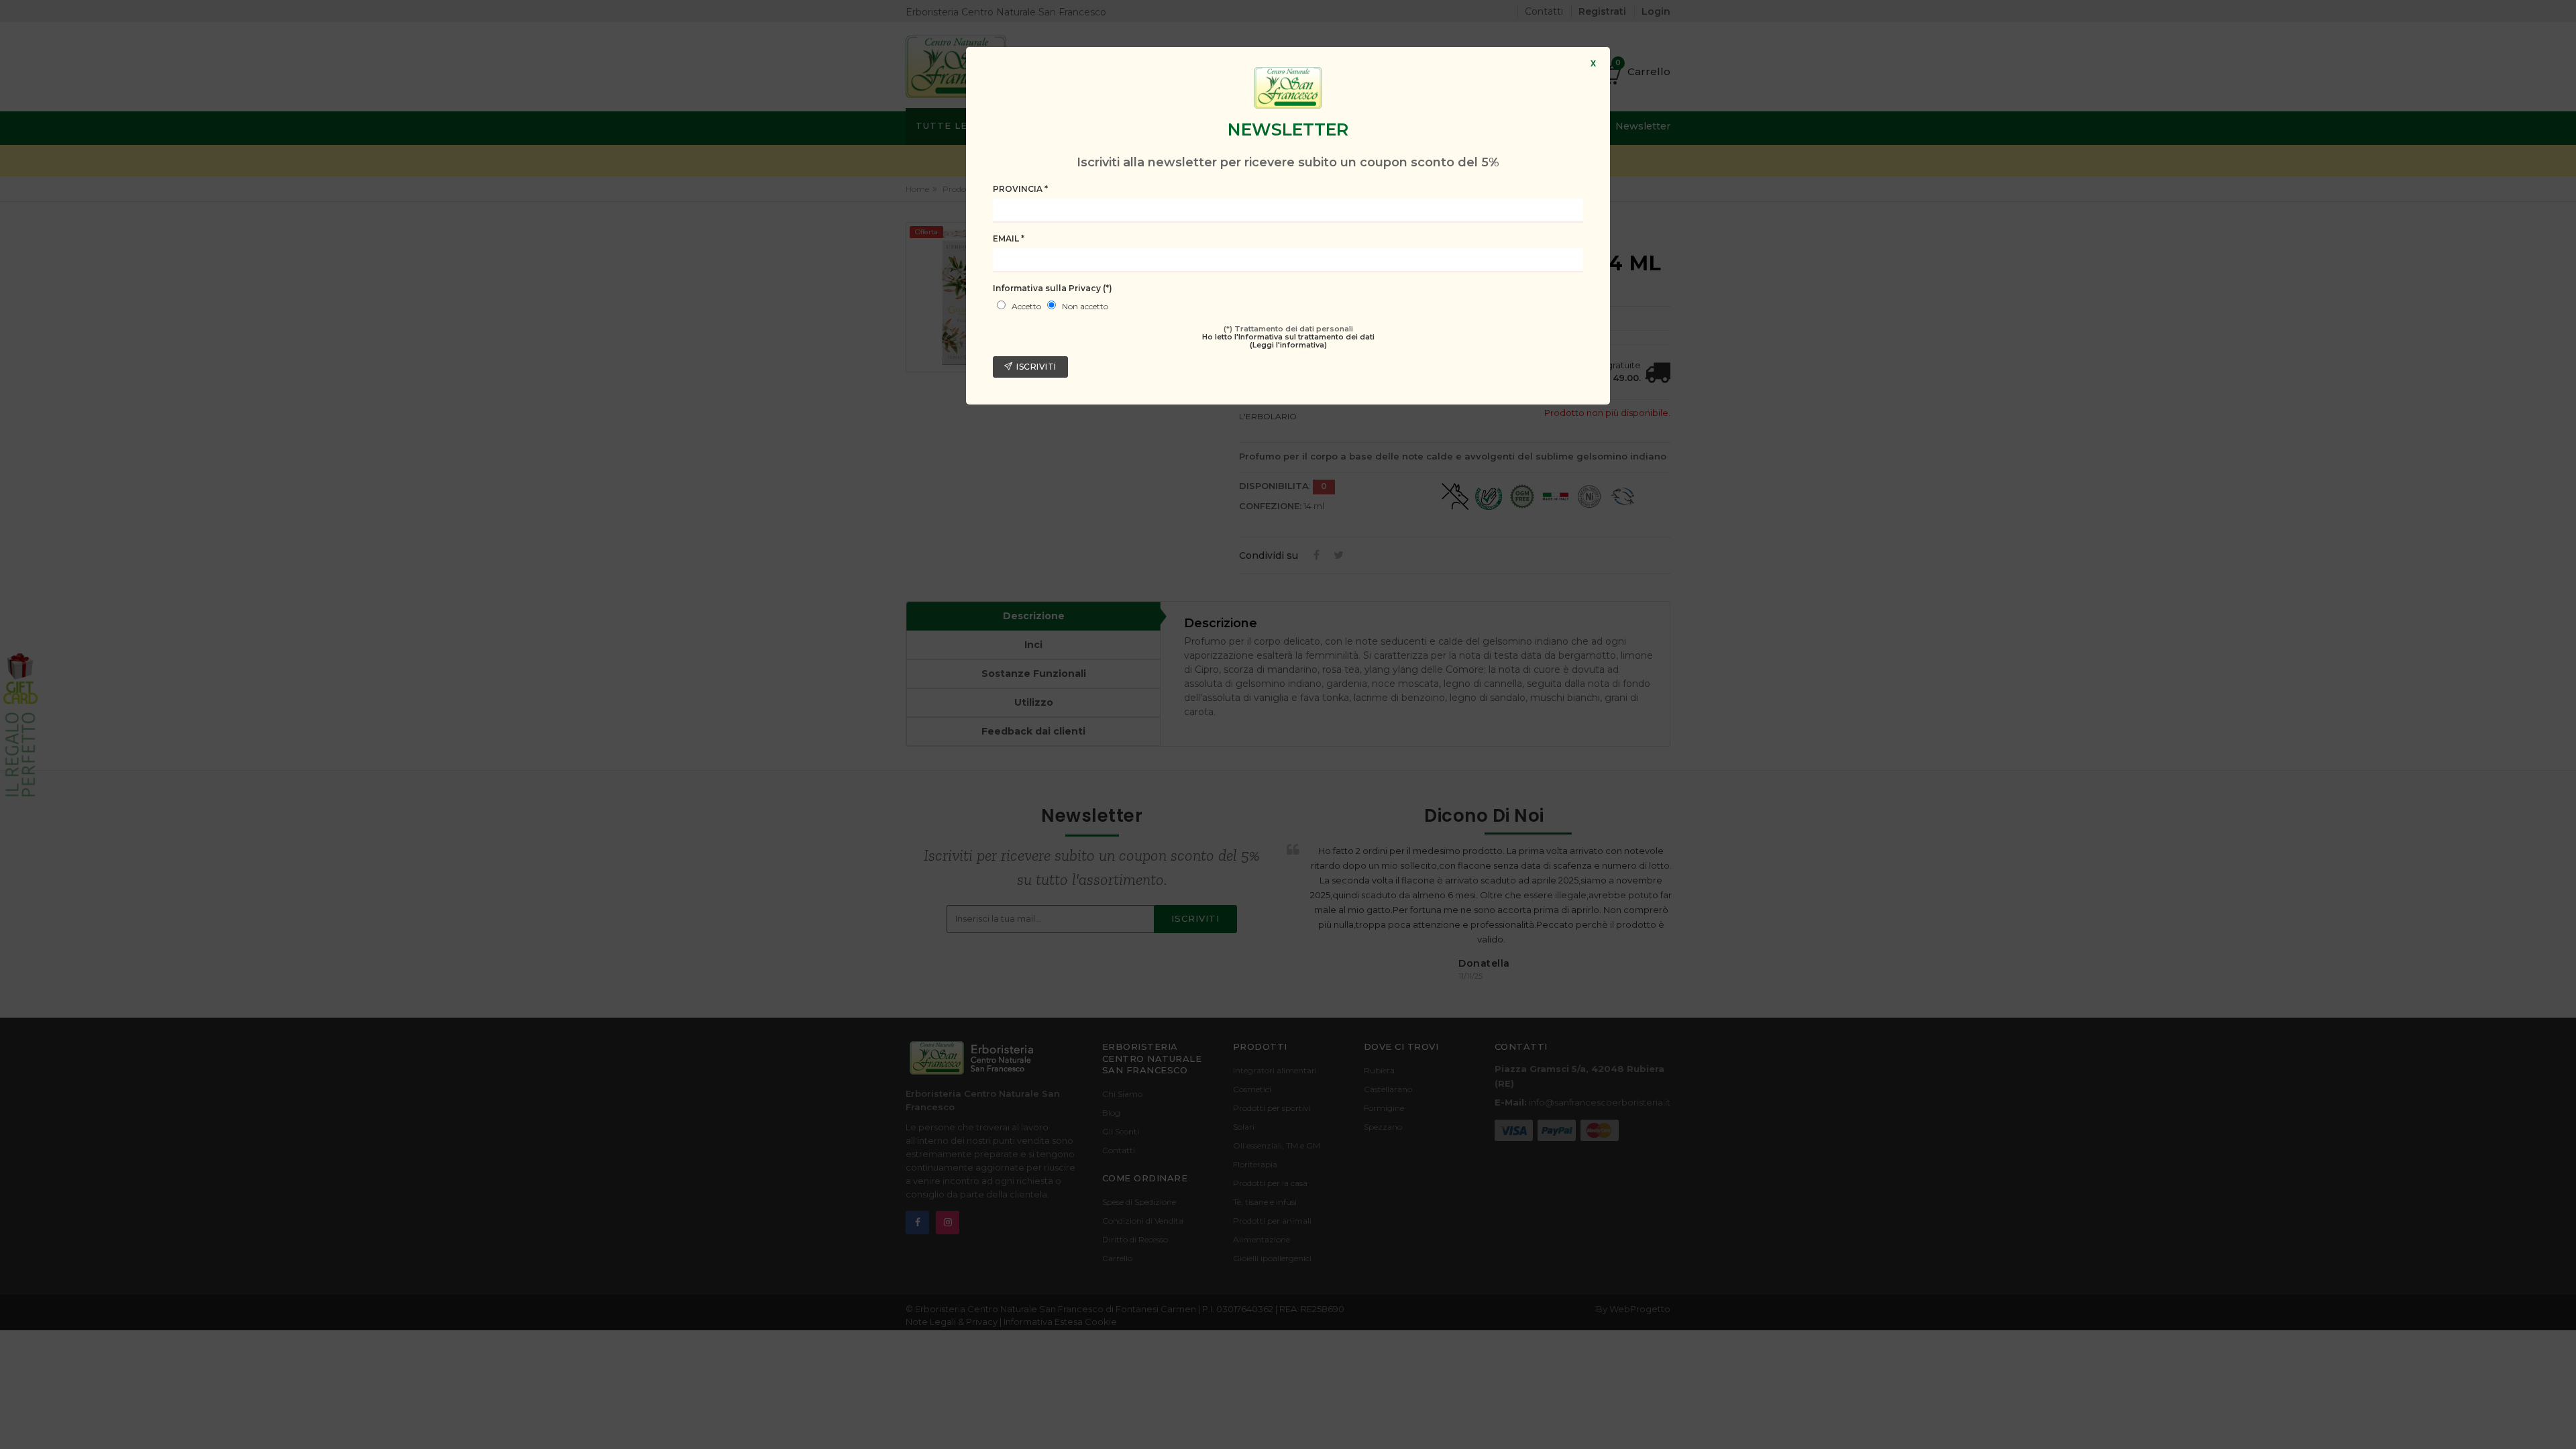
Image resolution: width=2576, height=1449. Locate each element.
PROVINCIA (1020, 189)
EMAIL (1009, 238)
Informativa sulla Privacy (1053, 288)
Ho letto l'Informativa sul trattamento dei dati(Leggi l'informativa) (1288, 341)
